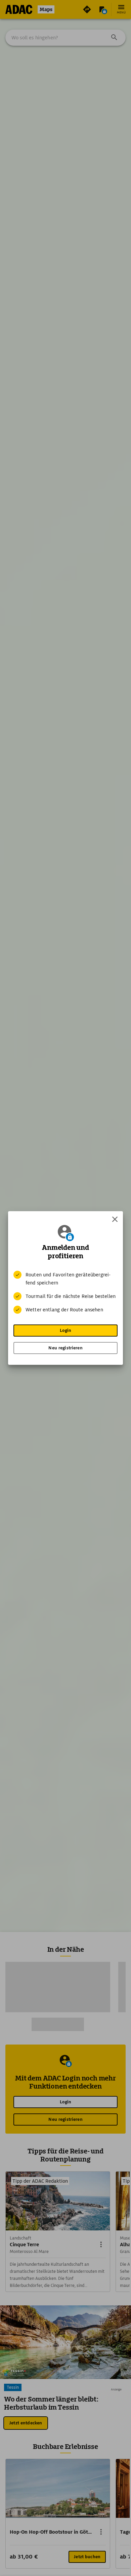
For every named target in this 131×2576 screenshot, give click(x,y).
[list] (65, 1292)
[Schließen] (115, 1219)
